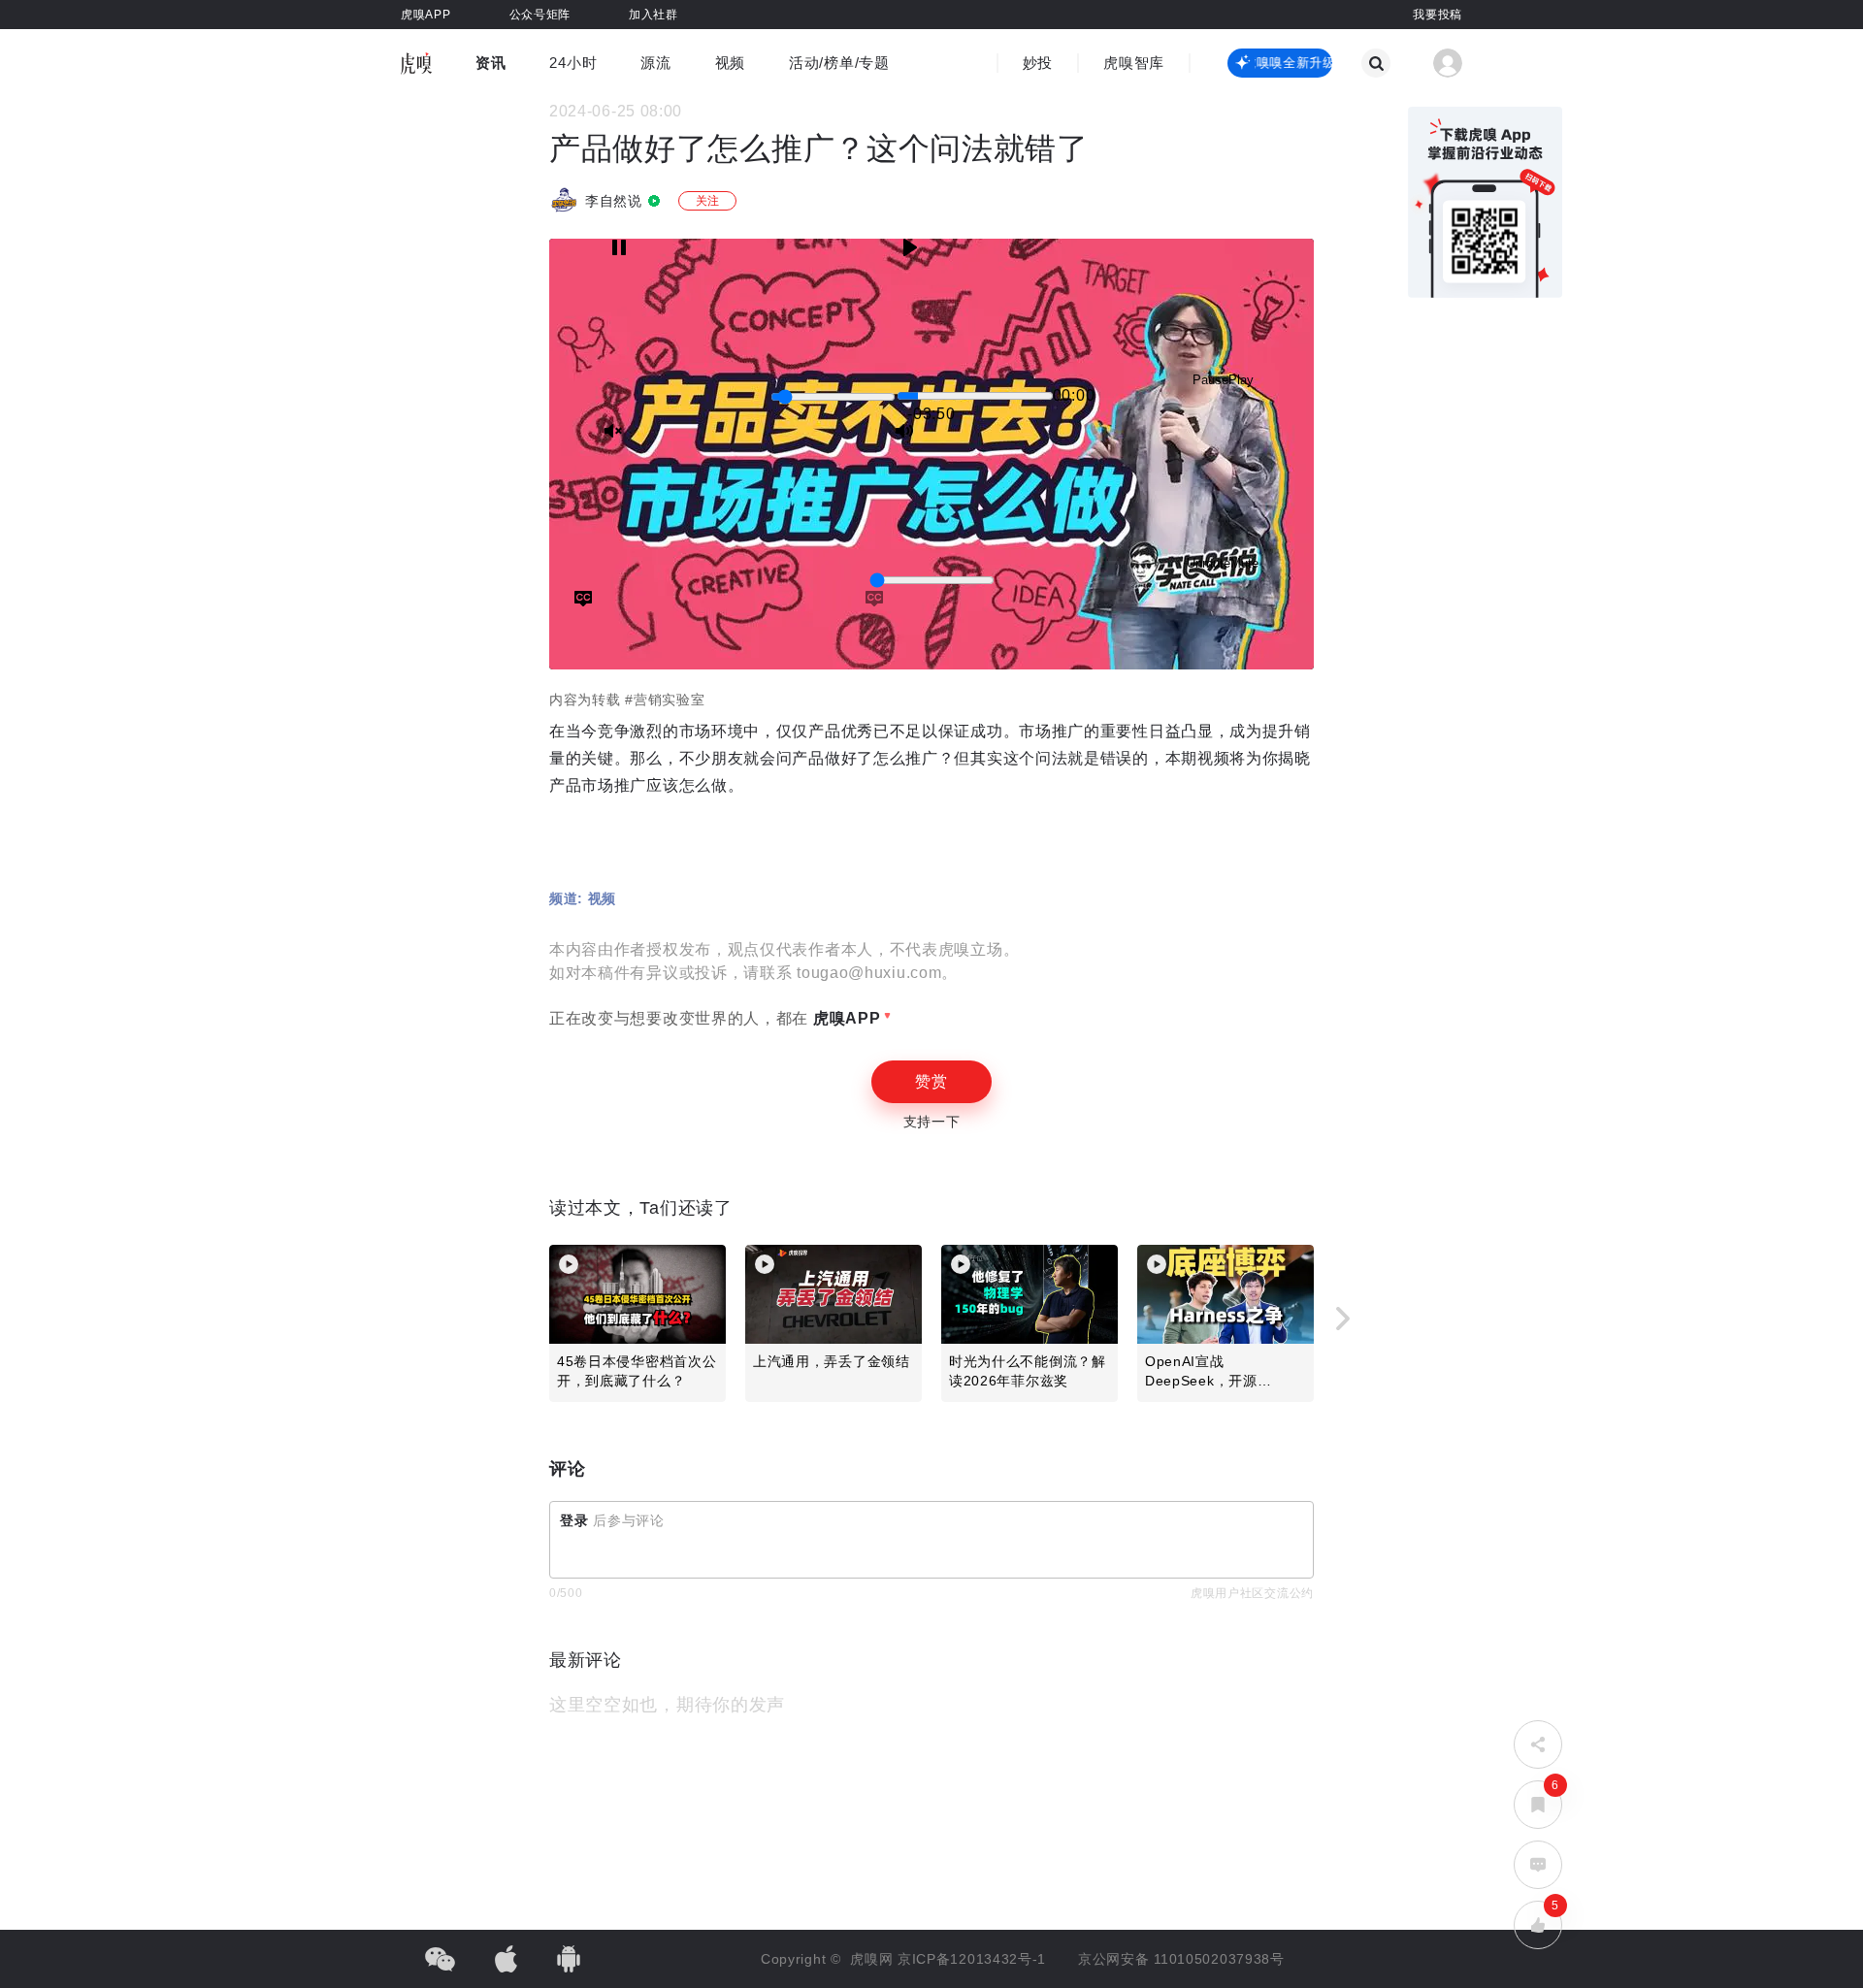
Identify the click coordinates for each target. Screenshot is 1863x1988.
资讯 (490, 63)
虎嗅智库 (1134, 63)
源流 (655, 63)
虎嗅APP (844, 1018)
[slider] (833, 397)
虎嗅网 (874, 1959)
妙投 (1038, 63)
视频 (730, 63)
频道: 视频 (583, 898)
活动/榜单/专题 (839, 63)
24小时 (573, 63)
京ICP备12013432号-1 (972, 1959)
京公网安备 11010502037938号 (1181, 1959)
